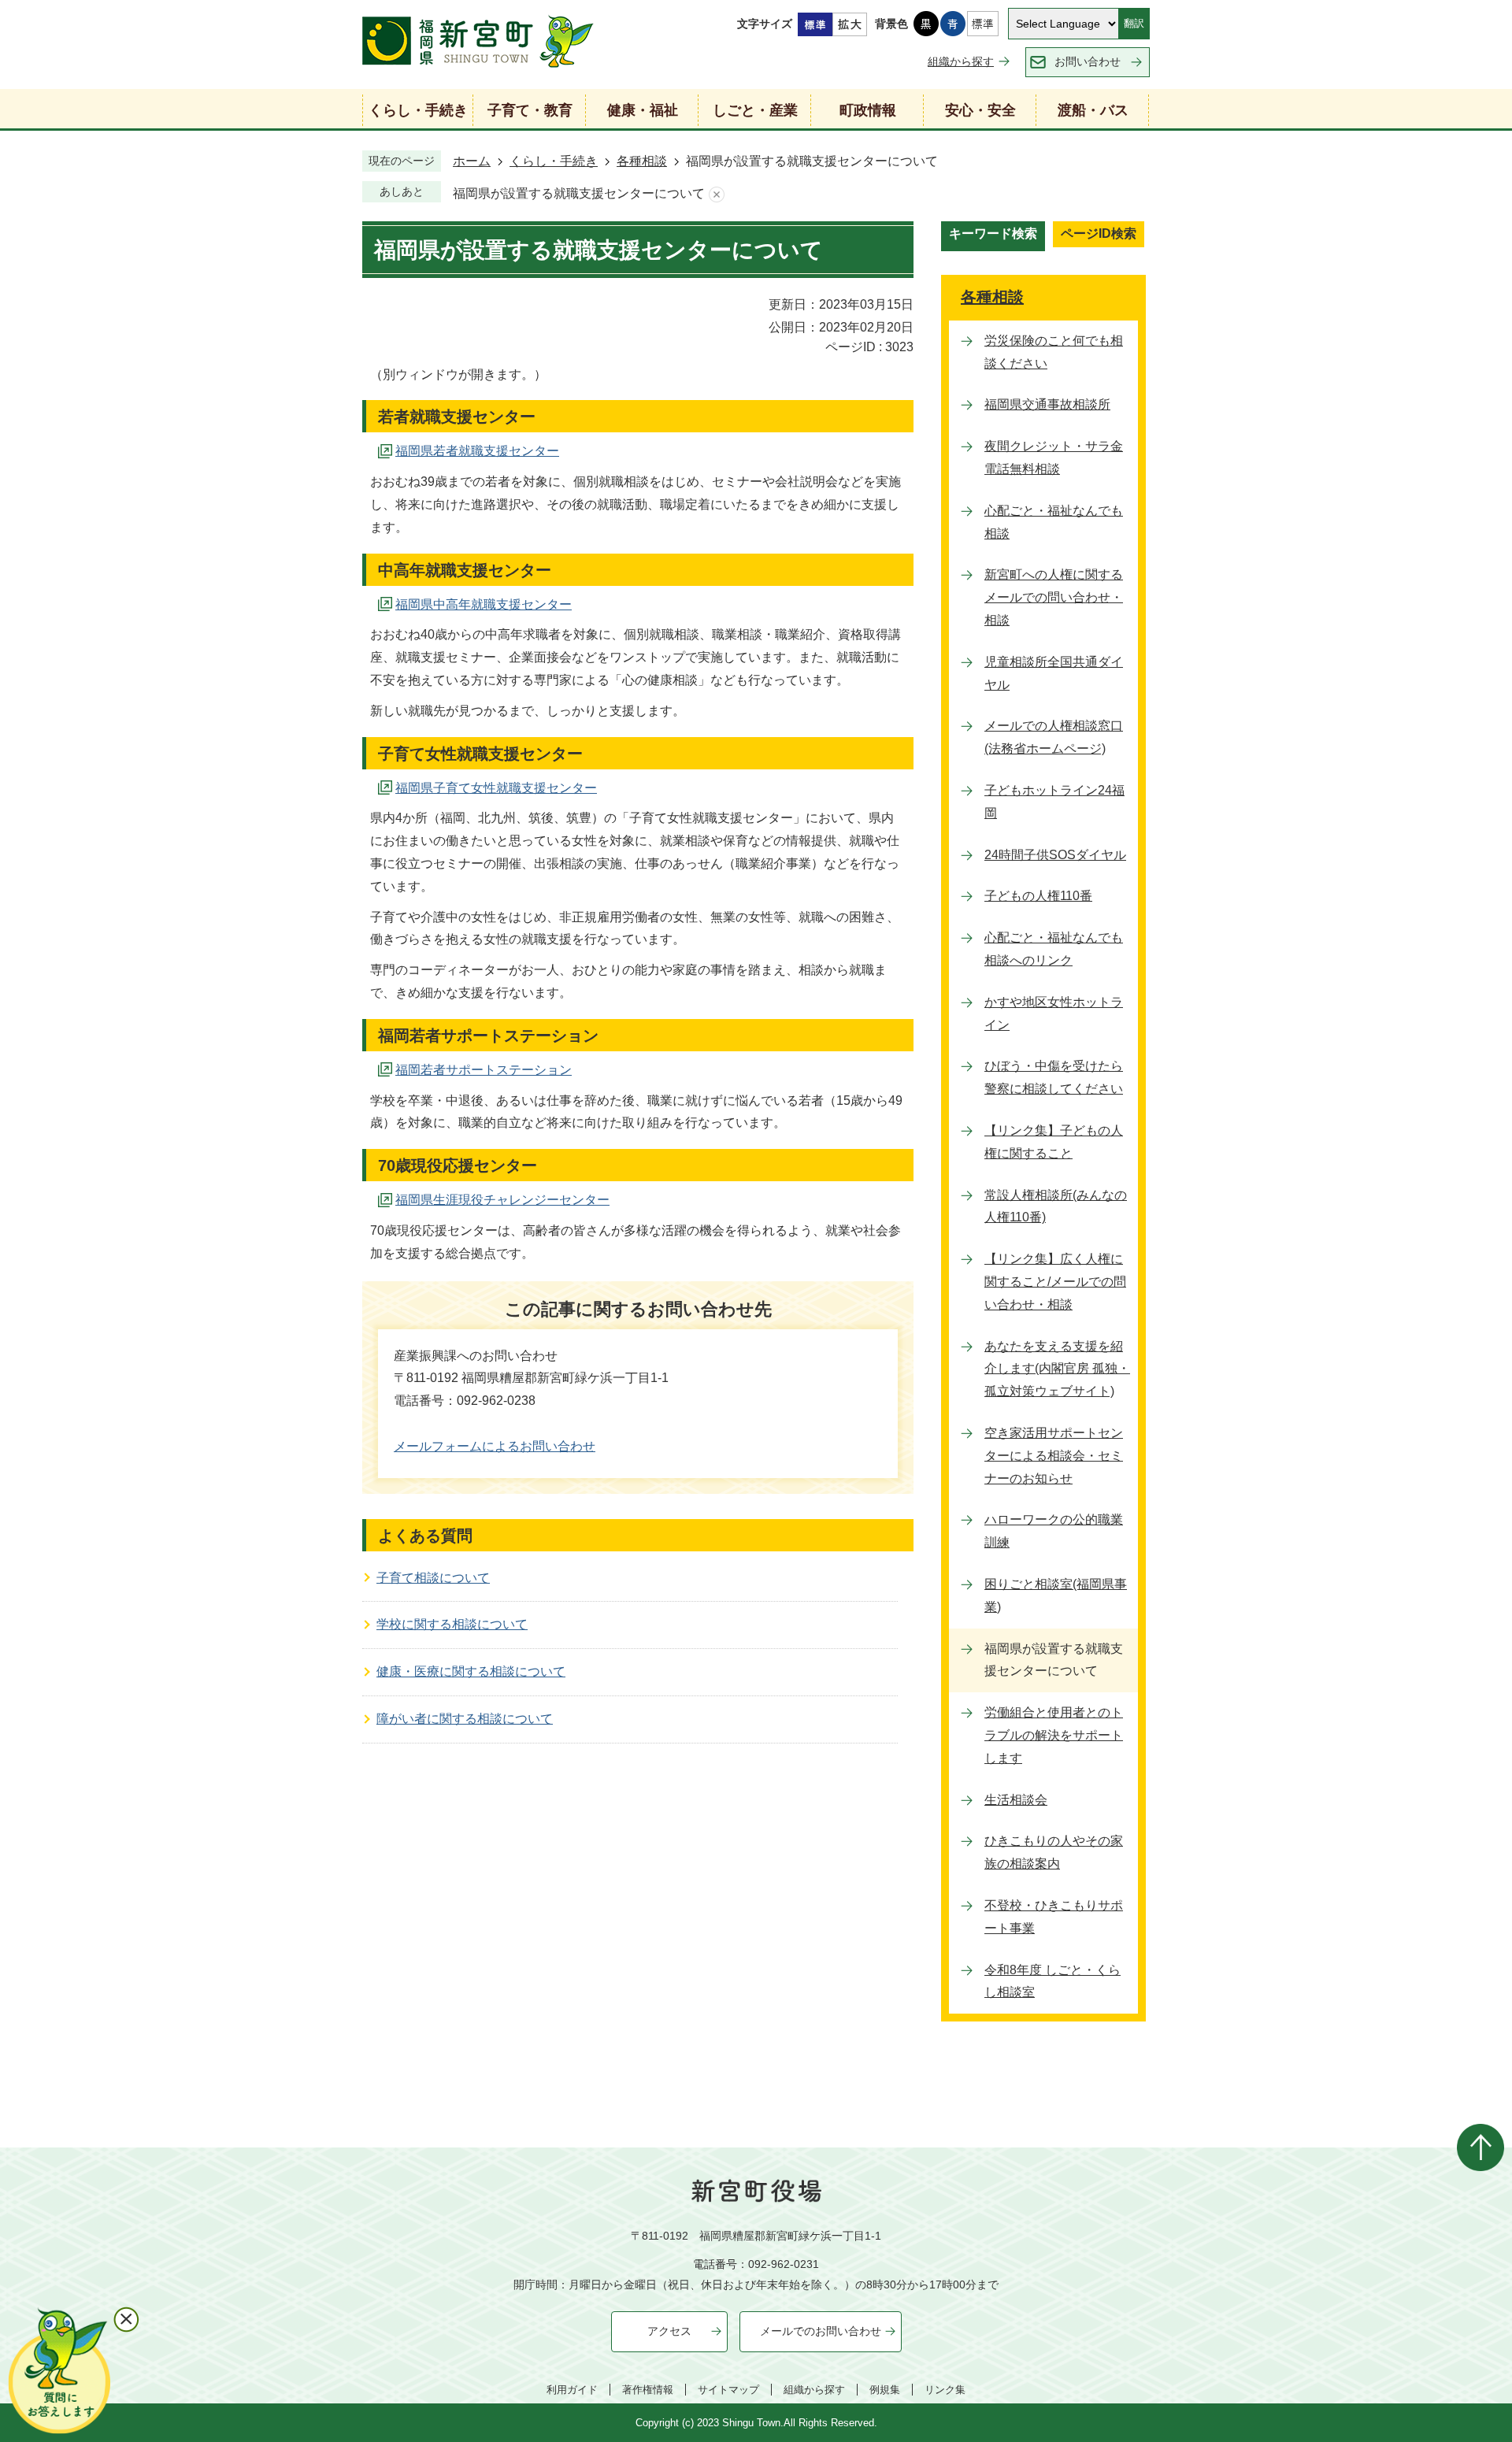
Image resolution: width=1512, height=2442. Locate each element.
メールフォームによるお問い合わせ (495, 1446)
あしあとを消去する (717, 194)
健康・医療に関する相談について (471, 1671)
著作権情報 (648, 2390)
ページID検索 (1099, 233)
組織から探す (961, 61)
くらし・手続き (554, 161)
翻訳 (1134, 23)
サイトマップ (728, 2390)
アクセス (669, 2331)
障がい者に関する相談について (465, 1719)
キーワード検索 (993, 233)
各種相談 (642, 161)
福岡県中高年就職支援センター (484, 604)
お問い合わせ (1088, 61)
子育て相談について (433, 1578)
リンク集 (945, 2390)
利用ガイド (572, 2390)
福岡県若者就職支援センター (477, 451)
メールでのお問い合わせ (821, 2331)
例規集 (885, 2390)
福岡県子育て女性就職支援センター (496, 788)
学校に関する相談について (452, 1624)
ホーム (472, 161)
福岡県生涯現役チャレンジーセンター (502, 1200)
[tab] (993, 236)
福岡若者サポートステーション (484, 1070)
